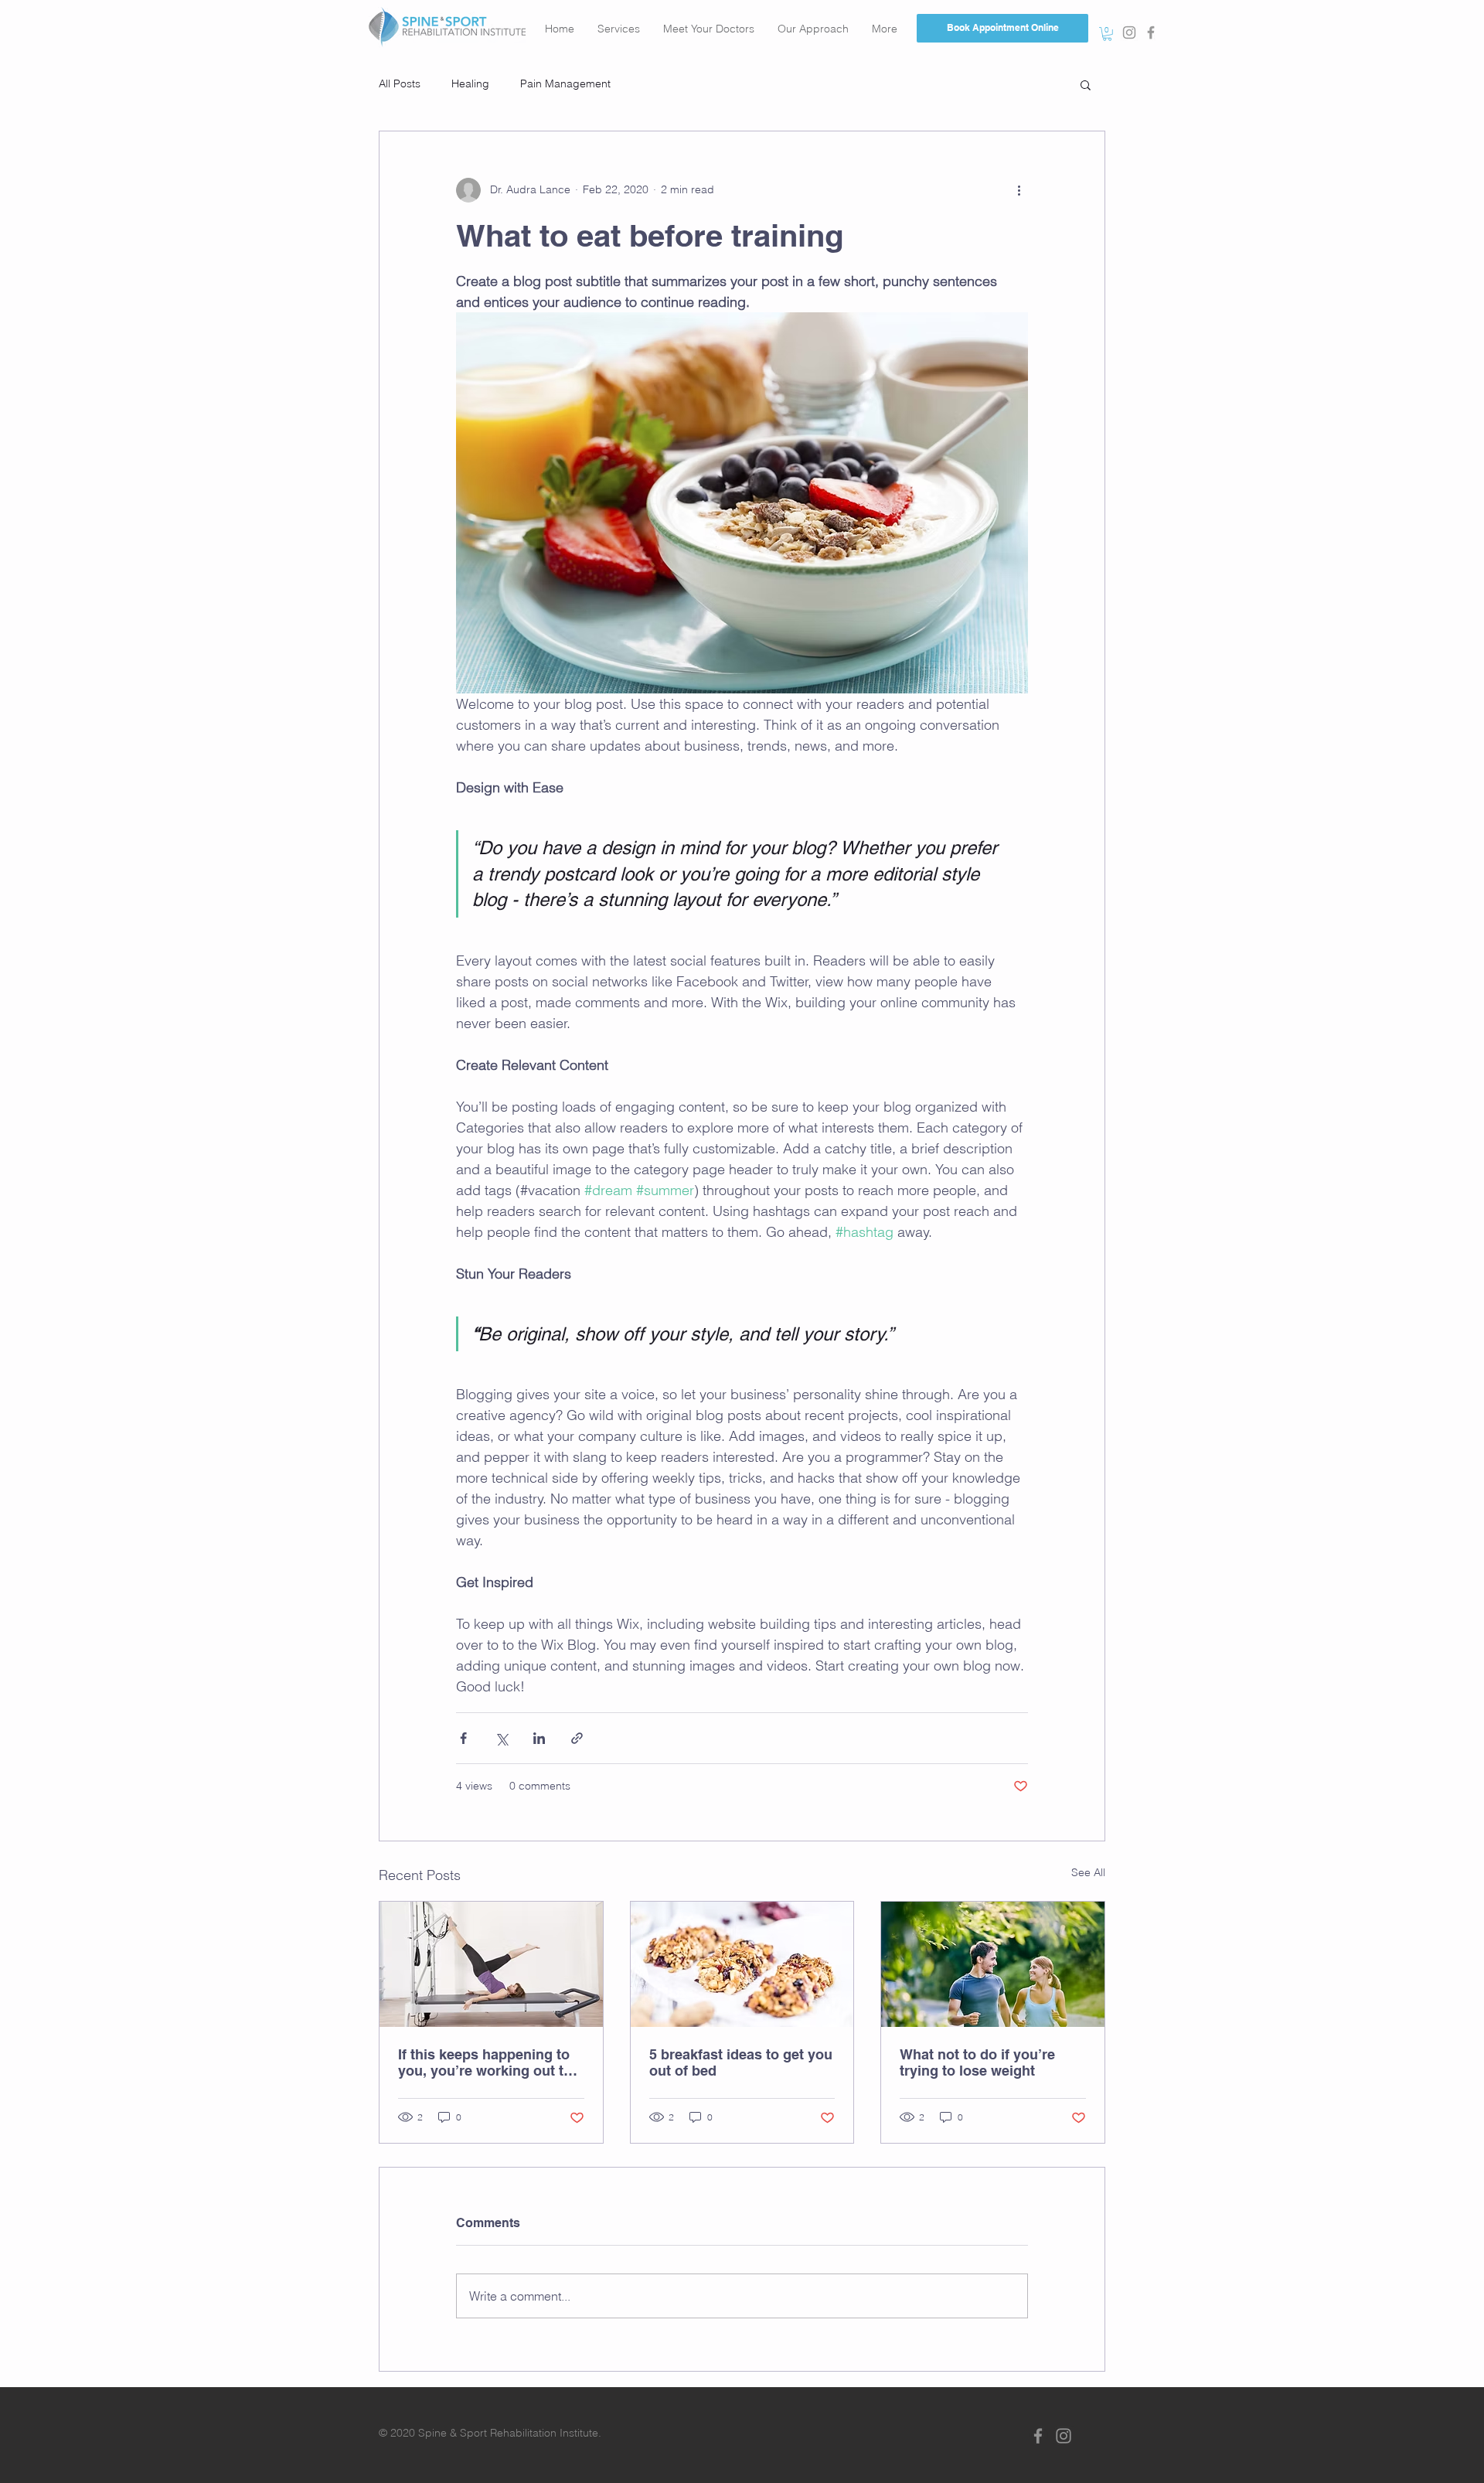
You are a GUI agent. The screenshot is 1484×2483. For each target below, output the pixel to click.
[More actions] (1019, 190)
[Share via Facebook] (463, 1738)
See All (1088, 1872)
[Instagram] (1064, 2436)
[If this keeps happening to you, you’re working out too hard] (491, 1964)
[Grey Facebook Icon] (1151, 32)
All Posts (400, 83)
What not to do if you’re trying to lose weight (977, 2062)
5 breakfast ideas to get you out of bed (741, 2062)
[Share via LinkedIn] (539, 1738)
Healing (470, 83)
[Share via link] (577, 1738)
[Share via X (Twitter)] (501, 1738)
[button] (1107, 34)
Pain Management (565, 83)
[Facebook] (1038, 2436)
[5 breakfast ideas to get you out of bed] (742, 1964)
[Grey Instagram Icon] (1129, 32)
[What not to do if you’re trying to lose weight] (993, 1964)
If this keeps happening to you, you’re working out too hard (489, 2062)
